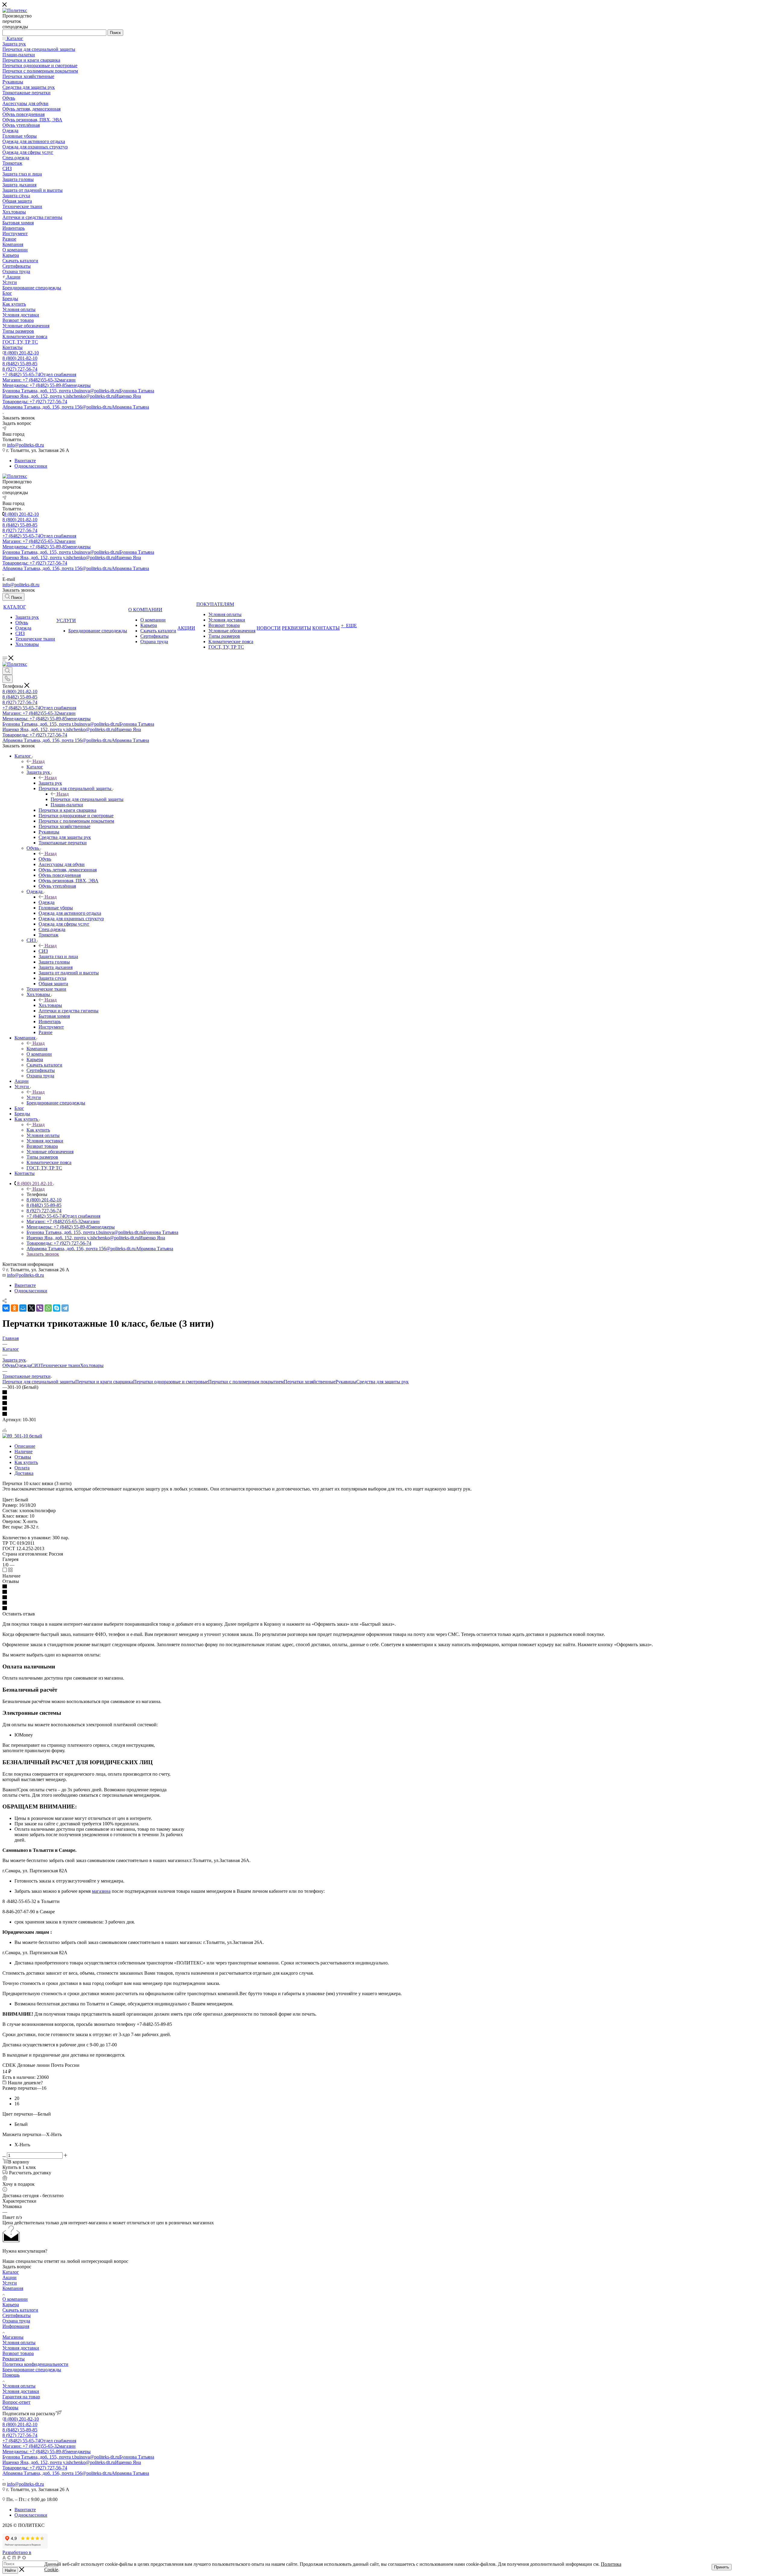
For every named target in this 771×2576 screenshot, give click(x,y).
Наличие (23, 1452)
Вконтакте (25, 461)
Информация (16, 2326)
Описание (25, 1446)
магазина (101, 1891)
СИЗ (43, 951)
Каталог (35, 767)
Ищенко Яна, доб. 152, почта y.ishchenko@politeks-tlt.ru (72, 396)
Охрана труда (16, 2321)
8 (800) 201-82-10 (21, 353)
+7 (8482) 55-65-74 (39, 374)
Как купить (38, 1130)
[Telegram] (65, 1308)
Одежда (47, 902)
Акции (9, 2277)
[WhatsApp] (48, 1308)
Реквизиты (14, 2359)
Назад (39, 761)
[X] (31, 1308)
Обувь (45, 859)
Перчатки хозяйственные (310, 1382)
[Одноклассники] (14, 1308)
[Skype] (57, 1308)
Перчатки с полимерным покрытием (246, 1382)
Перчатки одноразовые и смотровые (171, 1382)
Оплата (22, 1468)
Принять (722, 2567)
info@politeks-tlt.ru (25, 445)
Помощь (11, 2375)
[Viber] (40, 1308)
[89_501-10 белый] (22, 1436)
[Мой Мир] (23, 1308)
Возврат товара (18, 2353)
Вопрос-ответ (16, 2402)
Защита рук (50, 783)
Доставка (24, 1473)
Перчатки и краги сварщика (104, 1382)
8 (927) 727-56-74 (20, 369)
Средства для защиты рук (382, 1382)
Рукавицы (346, 1382)
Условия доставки (21, 2348)
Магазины (13, 2337)
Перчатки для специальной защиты (87, 799)
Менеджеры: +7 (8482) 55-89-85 (47, 385)
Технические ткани (60, 1365)
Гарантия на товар (21, 2397)
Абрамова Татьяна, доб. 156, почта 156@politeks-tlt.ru (76, 407)
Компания (37, 1049)
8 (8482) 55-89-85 (20, 364)
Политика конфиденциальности (35, 2364)
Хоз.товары (50, 1005)
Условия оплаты (19, 2342)
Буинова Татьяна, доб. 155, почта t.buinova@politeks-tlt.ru (78, 391)
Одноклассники (31, 466)
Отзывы (23, 1457)
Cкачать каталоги (20, 2310)
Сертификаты (17, 2315)
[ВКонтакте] (6, 1308)
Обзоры (10, 2408)
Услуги (34, 1097)
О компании (15, 2299)
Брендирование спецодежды (32, 2370)
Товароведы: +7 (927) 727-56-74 (35, 402)
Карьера (11, 2305)
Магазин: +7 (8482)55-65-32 (39, 380)
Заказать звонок (43, 1254)
